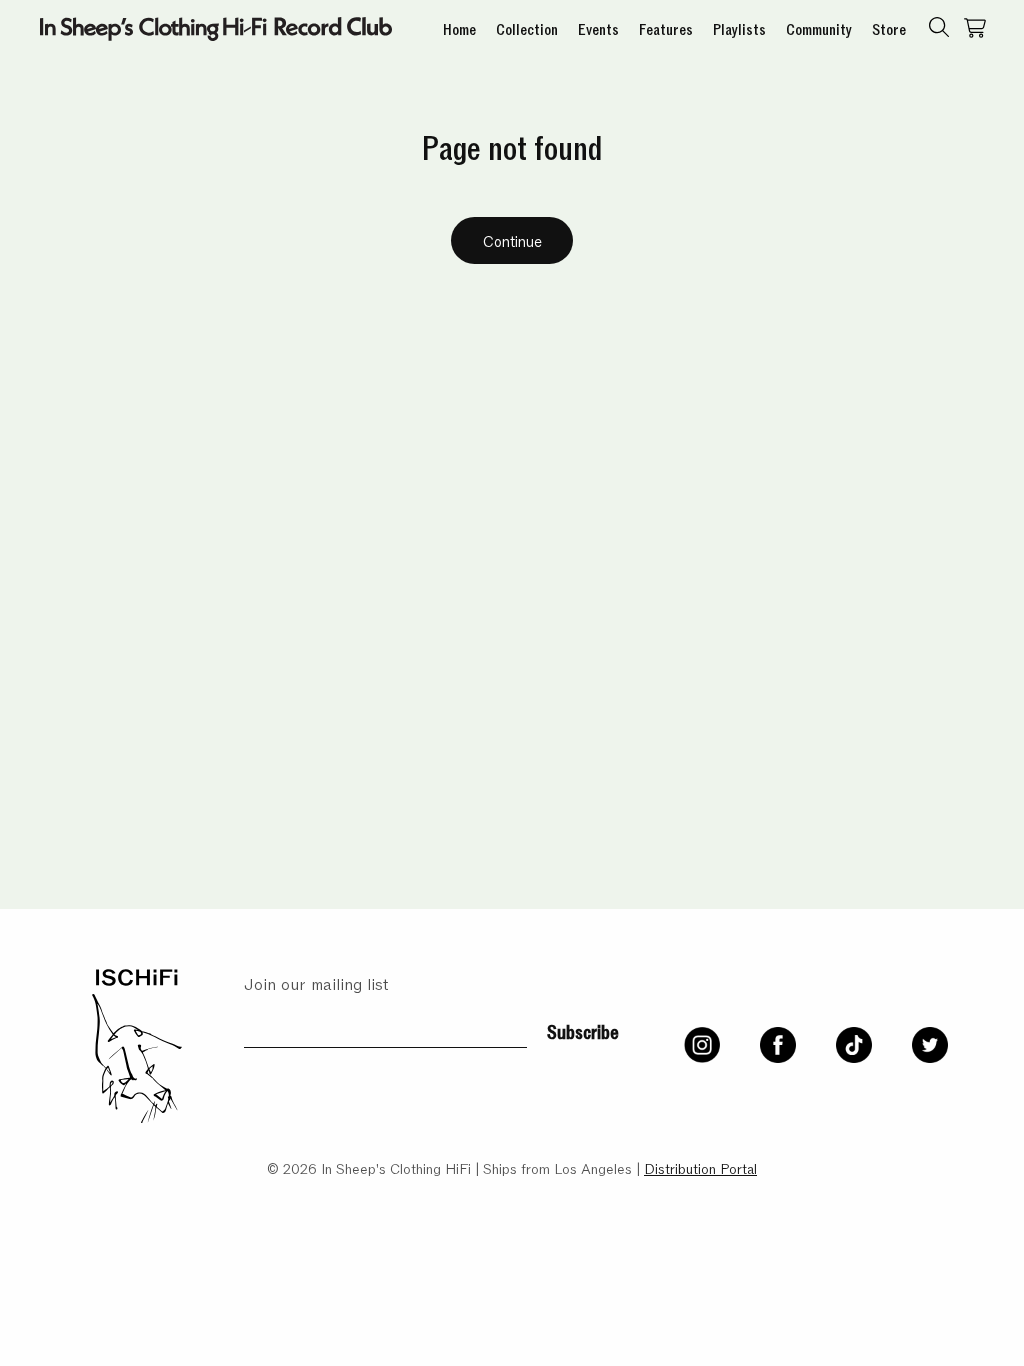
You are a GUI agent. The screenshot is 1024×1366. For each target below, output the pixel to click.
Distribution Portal (700, 1167)
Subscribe (583, 1030)
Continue (512, 240)
